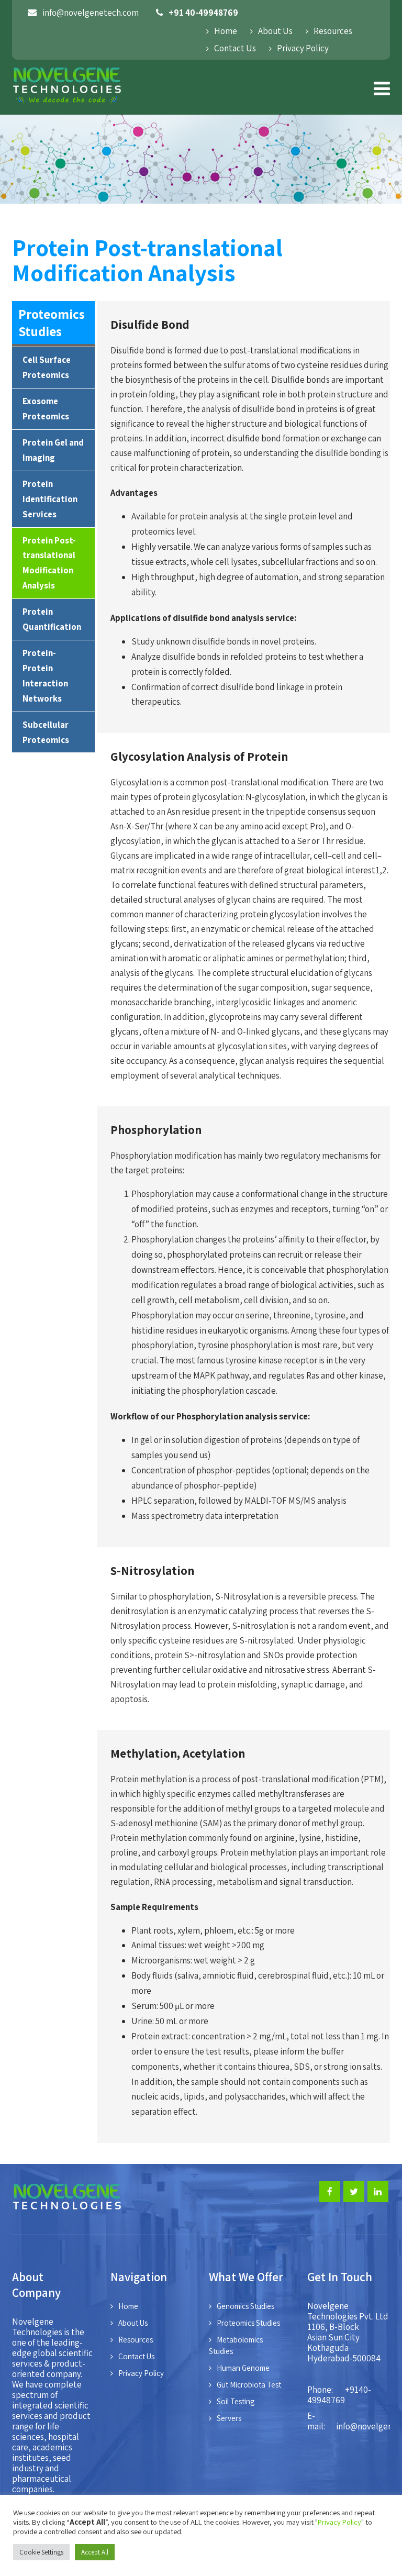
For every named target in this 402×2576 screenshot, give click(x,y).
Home (226, 31)
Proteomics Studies (248, 2323)
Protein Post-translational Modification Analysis (49, 563)
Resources (333, 31)
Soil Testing (236, 2401)
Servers (229, 2418)
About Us (275, 31)
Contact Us (235, 48)
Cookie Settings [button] (41, 2552)
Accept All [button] (95, 2552)
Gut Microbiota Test (249, 2385)
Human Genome (243, 2368)
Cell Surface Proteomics (47, 367)
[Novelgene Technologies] (67, 106)
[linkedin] (378, 2192)
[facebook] (330, 2192)
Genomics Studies (245, 2306)
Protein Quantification (52, 619)
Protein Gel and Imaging (53, 450)
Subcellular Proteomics (46, 732)
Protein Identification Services (50, 499)
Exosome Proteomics (46, 409)
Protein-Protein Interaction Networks (45, 676)
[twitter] (354, 2192)
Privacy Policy (303, 48)
